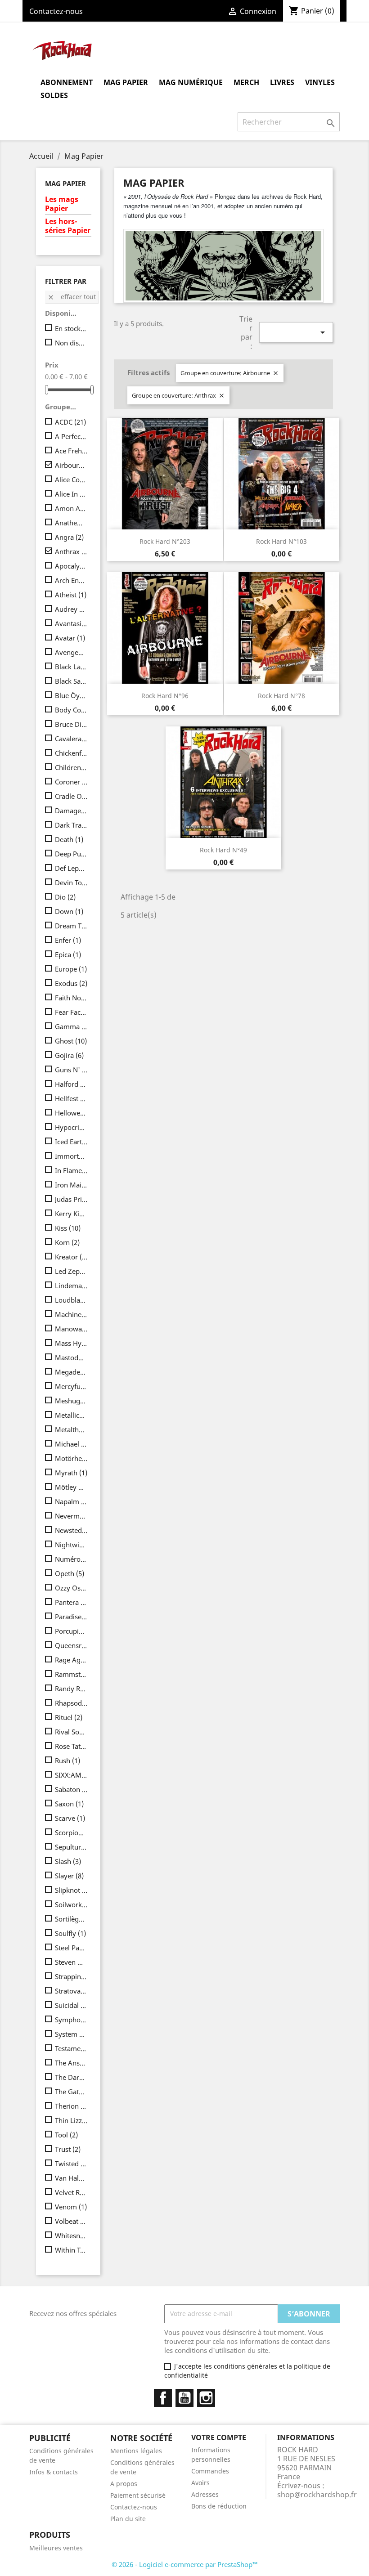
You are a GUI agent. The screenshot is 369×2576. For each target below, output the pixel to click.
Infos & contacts (54, 2472)
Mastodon (71, 1357)
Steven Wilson (71, 1962)
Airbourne (71, 465)
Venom (71, 2207)
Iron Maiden (71, 1185)
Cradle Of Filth (71, 796)
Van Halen (71, 2178)
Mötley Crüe (71, 1487)
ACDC (70, 422)
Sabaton (71, 1789)
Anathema (71, 523)
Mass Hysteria (71, 1343)
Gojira (69, 1055)
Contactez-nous (56, 11)
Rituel (69, 1717)
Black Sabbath (71, 681)
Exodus (71, 983)
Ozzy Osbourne (71, 1588)
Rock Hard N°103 (281, 541)
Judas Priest (71, 1199)
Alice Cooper (71, 479)
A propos (124, 2484)
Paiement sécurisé (138, 2495)
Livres (282, 82)
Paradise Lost (71, 1617)
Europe (71, 969)
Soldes (54, 95)
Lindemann (71, 1286)
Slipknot (71, 1890)
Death (69, 839)
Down (69, 911)
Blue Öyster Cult (71, 695)
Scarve (70, 1818)
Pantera (71, 1602)
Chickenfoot (71, 753)
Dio (65, 897)
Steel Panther (71, 1948)
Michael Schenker (71, 1444)
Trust (68, 2149)
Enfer (68, 940)
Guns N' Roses (71, 1070)
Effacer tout (72, 297)
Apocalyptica (71, 566)
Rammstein (71, 1674)
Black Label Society (71, 667)
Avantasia (71, 623)
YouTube (184, 2398)
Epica (68, 954)
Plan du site (128, 2519)
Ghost (71, 1041)
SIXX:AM (71, 1775)
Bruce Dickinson (71, 724)
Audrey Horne (71, 609)
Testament (71, 2048)
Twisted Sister (71, 2164)
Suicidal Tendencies (71, 2005)
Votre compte (219, 2437)
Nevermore (71, 1516)
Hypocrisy (71, 1127)
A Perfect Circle (71, 436)
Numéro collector (71, 1559)
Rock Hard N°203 (165, 541)
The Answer (71, 2063)
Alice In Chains (71, 494)
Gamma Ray (71, 1026)
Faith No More (71, 998)
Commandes (210, 2471)
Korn (67, 1242)
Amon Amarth (71, 508)
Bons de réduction (219, 2506)
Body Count (71, 710)
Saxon (69, 1804)
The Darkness (71, 2077)
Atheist (71, 595)
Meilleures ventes (56, 2548)
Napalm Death (71, 1501)
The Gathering (71, 2092)
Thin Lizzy (71, 2120)
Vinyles (320, 82)
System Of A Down (71, 2034)
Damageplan (71, 811)
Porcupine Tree (71, 1631)
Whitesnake (71, 2236)
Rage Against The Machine (71, 1660)
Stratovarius (71, 1991)
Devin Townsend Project (71, 883)
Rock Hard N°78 (281, 696)
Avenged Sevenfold (71, 652)
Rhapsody (71, 1703)
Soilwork (71, 1904)
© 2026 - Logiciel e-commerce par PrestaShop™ (185, 2564)
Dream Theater (71, 926)
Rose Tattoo (71, 1746)
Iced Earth (71, 1142)
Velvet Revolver (71, 2192)
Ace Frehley (71, 451)
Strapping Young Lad (71, 1976)
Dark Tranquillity (71, 825)
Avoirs (200, 2483)
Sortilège (71, 1919)
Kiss (68, 1228)
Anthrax (71, 551)
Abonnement (67, 82)
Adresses (205, 2494)
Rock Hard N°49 (223, 850)
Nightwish (71, 1545)
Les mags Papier (62, 204)
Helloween (71, 1113)
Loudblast (71, 1300)
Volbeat (71, 2221)
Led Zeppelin (71, 1271)
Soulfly (70, 1933)
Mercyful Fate (71, 1386)
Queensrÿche (71, 1645)
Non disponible (71, 343)
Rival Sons (71, 1732)
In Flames (71, 1170)
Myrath (71, 1473)
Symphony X (71, 2020)
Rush (67, 1761)
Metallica (71, 1415)
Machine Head (71, 1314)
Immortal (71, 1156)
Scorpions (71, 1832)
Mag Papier (126, 82)
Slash (68, 1861)
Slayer (69, 1876)
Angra (69, 537)
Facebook (163, 2398)
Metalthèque (71, 1429)
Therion (71, 2106)
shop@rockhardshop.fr (317, 2495)
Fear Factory (71, 1012)
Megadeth (71, 1372)
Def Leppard (71, 868)
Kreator (71, 1257)
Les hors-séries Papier (68, 226)
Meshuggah (71, 1401)
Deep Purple (71, 854)
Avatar (70, 638)
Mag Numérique (191, 82)
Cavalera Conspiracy (71, 739)
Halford (71, 1084)
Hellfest (71, 1098)
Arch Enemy (71, 580)
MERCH (246, 82)
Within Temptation (71, 2250)
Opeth (70, 1573)
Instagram (206, 2398)
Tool (66, 2135)
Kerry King (71, 1214)
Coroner (71, 782)
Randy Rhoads (71, 1689)
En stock (71, 328)
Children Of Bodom (71, 767)
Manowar (71, 1329)
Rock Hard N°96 (165, 696)
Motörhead (71, 1458)
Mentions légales (136, 2451)
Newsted (71, 1530)
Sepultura (71, 1847)
